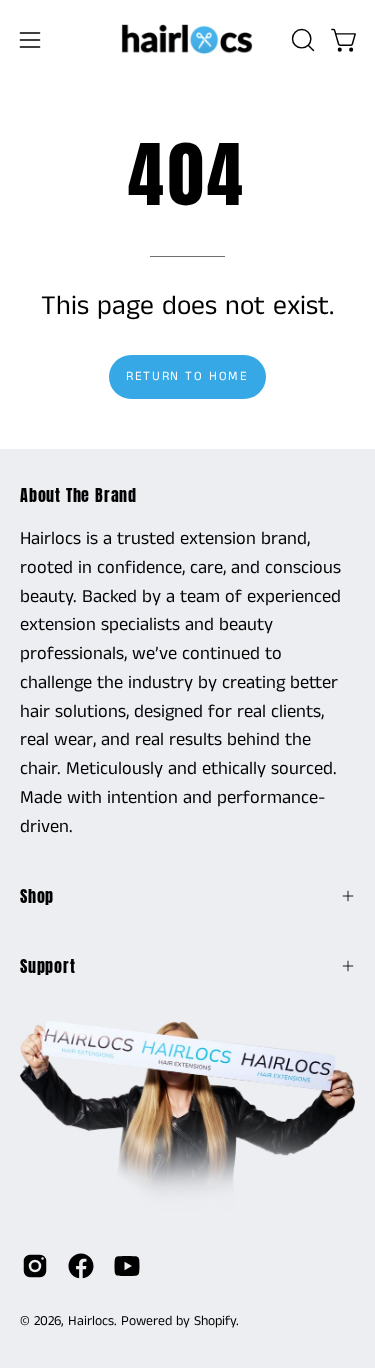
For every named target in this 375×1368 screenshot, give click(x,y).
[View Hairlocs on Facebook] (81, 1266)
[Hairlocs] (188, 40)
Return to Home (187, 376)
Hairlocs (91, 1321)
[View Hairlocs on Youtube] (127, 1266)
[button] (301, 40)
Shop (37, 896)
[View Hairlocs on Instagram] (35, 1266)
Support (48, 966)
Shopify (215, 1321)
